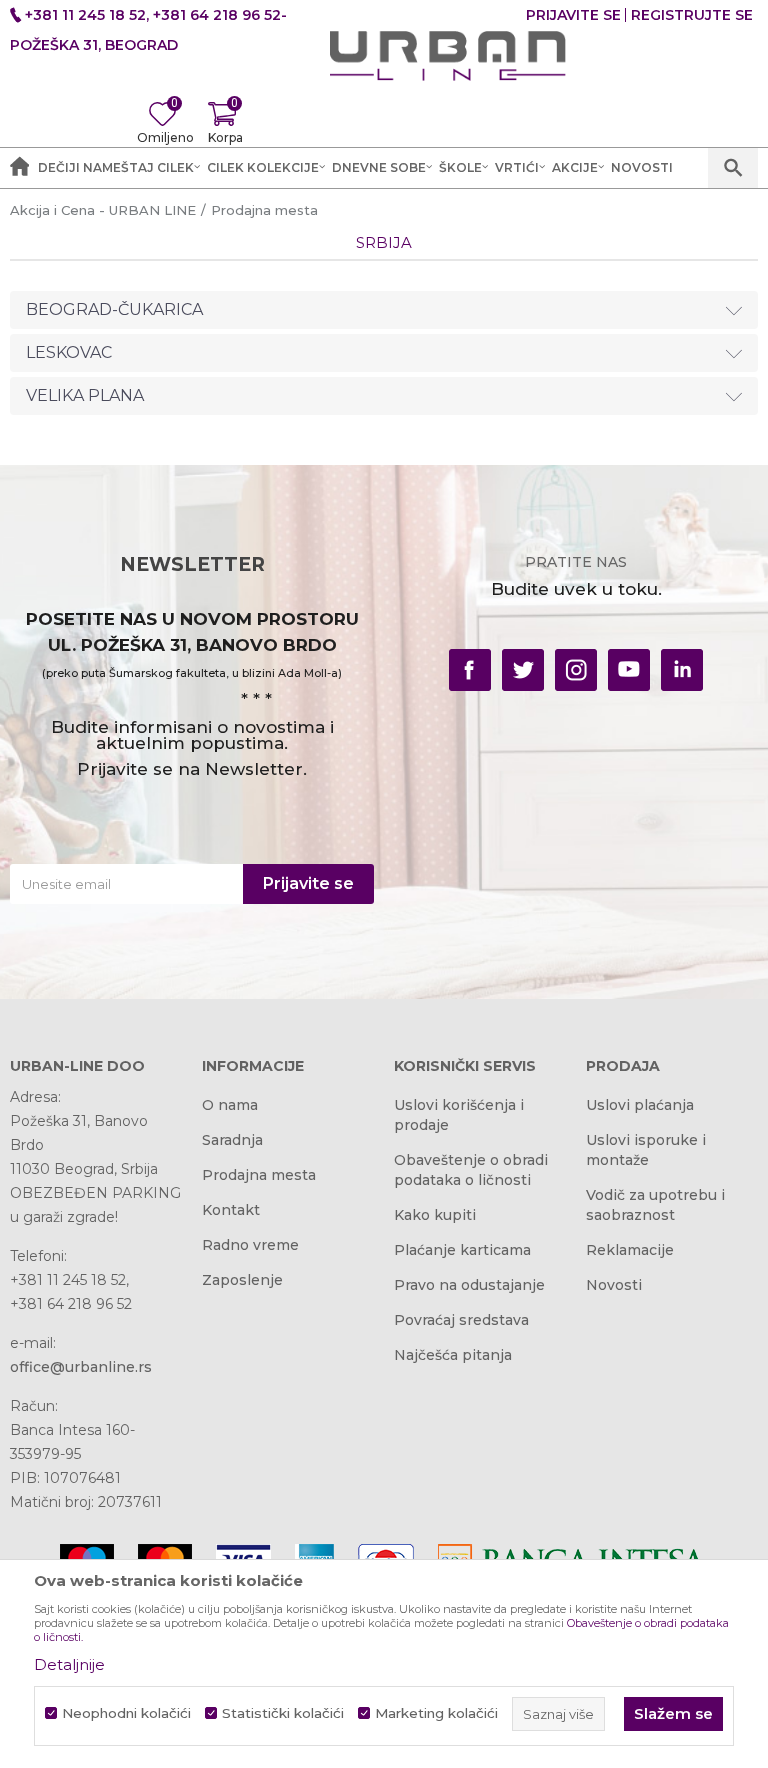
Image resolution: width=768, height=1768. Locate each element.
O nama (230, 1105)
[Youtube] (629, 670)
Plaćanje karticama (462, 1250)
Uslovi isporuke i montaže (646, 1150)
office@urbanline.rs (81, 1367)
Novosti (614, 1285)
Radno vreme (250, 1245)
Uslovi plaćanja (640, 1105)
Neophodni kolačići (126, 1713)
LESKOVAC (69, 352)
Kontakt (231, 1210)
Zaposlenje (242, 1280)
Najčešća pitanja (453, 1355)
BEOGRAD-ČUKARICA (114, 309)
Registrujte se (692, 15)
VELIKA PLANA (85, 395)
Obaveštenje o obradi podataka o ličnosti (471, 1170)
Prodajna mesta (259, 1175)
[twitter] (523, 670)
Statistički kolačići (283, 1713)
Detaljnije (69, 1664)
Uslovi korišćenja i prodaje (459, 1115)
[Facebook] (470, 670)
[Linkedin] (682, 670)
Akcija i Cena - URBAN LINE (103, 210)
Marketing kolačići (436, 1713)
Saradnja (232, 1140)
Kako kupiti (435, 1215)
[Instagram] (576, 670)
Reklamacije (630, 1250)
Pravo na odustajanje (469, 1285)
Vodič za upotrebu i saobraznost (655, 1205)
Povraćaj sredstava (461, 1320)
